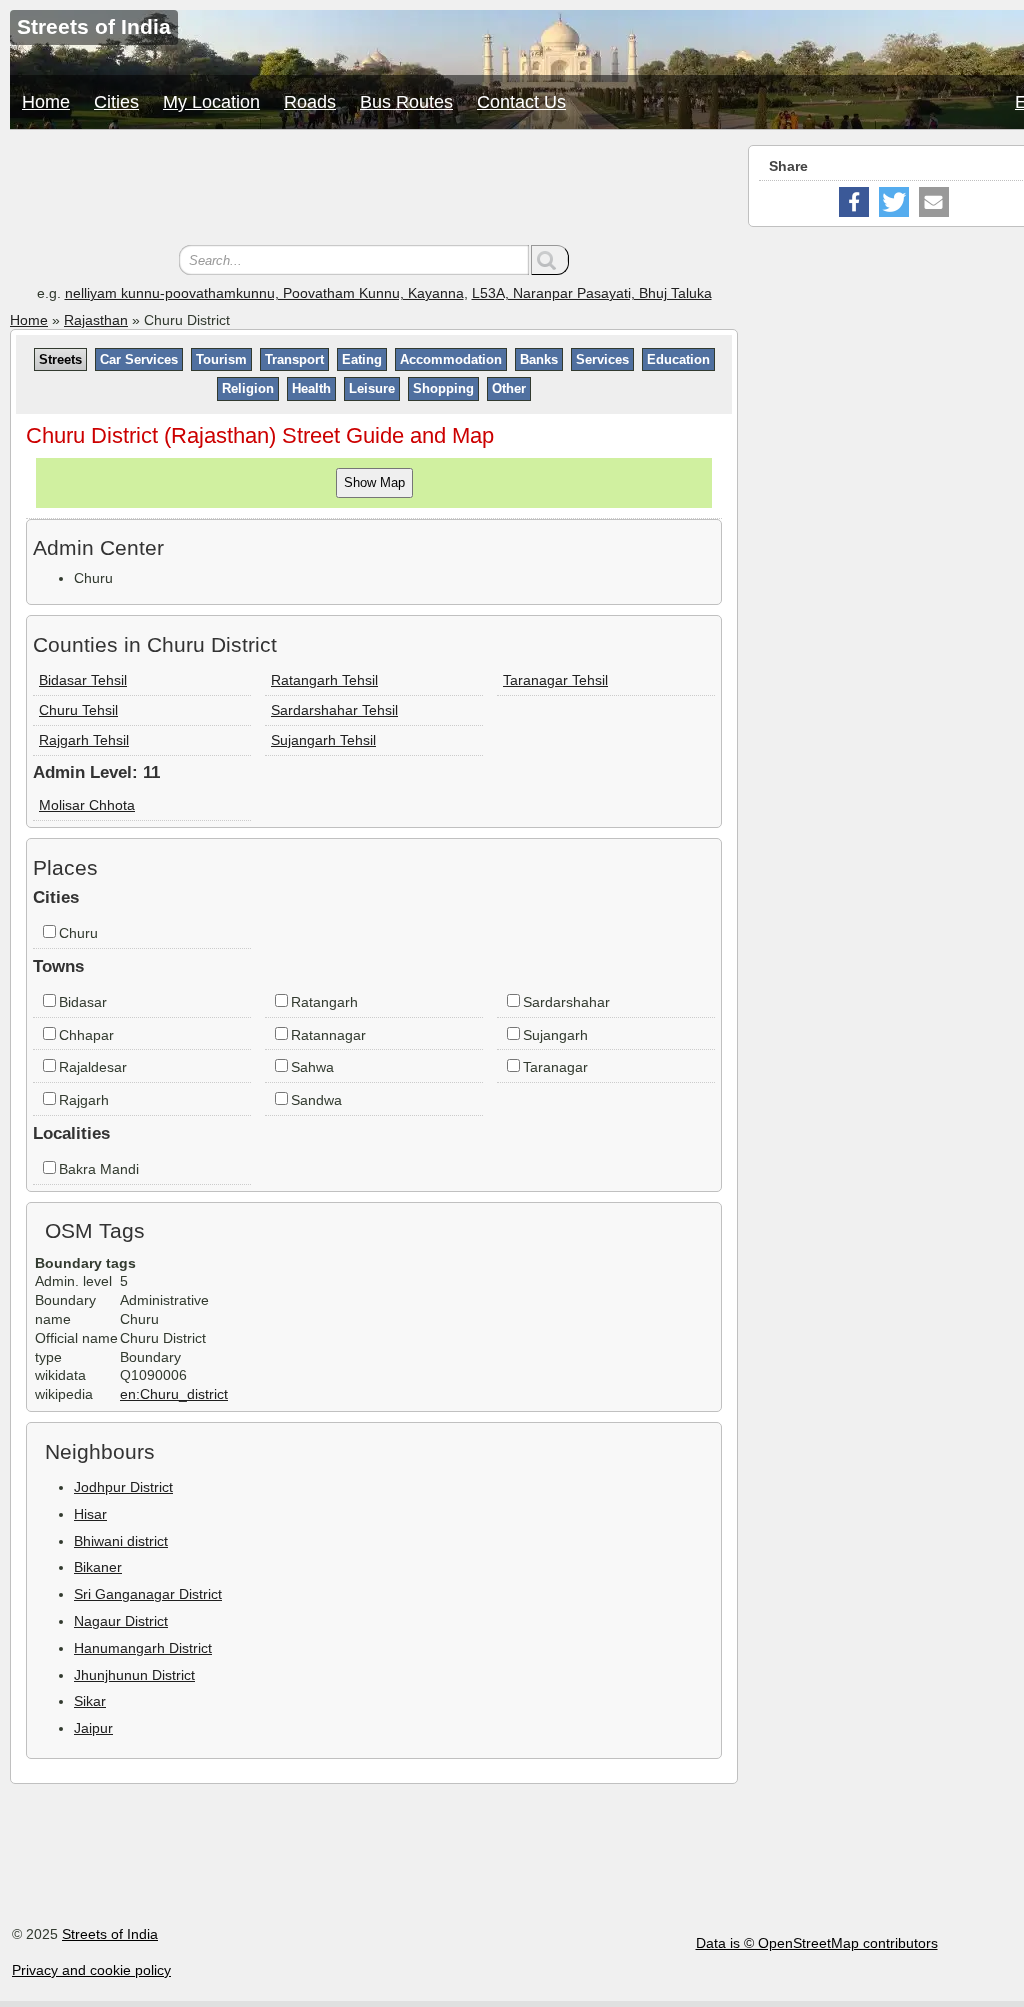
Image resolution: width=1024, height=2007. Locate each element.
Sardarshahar (566, 1002)
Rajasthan (96, 320)
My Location (211, 102)
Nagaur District (121, 1621)
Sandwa (316, 1100)
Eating (362, 359)
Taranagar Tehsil (555, 680)
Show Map (374, 482)
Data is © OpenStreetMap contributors (817, 1943)
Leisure (372, 388)
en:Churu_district (174, 1394)
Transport (294, 359)
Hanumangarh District (143, 1648)
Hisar (90, 1514)
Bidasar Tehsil (83, 680)
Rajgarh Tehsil (84, 740)
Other (509, 388)
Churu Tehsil (78, 710)
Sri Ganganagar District (148, 1594)
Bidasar (83, 1002)
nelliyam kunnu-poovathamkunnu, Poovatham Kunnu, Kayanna (264, 293)
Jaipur (93, 1728)
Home (46, 102)
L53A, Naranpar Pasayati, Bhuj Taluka (592, 293)
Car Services (139, 359)
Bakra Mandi (99, 1169)
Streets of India (110, 1934)
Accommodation (451, 359)
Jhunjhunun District (134, 1675)
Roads (310, 102)
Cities (116, 102)
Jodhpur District (123, 1487)
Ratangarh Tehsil (324, 680)
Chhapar (86, 1035)
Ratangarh (324, 1002)
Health (311, 388)
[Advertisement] (374, 190)
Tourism (221, 359)
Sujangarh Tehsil (323, 740)
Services (602, 359)
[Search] (550, 260)
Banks (539, 359)
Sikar (90, 1701)
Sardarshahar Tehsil (334, 710)
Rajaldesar (93, 1067)
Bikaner (98, 1567)
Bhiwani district (121, 1541)
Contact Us (521, 102)
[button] (854, 202)
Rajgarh (84, 1100)
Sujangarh (555, 1035)
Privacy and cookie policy (91, 1970)
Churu (78, 933)
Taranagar (555, 1067)
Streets (60, 359)
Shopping (443, 388)
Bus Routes (406, 102)
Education (678, 359)
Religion (248, 388)
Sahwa (312, 1067)
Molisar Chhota (87, 805)
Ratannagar (328, 1035)
